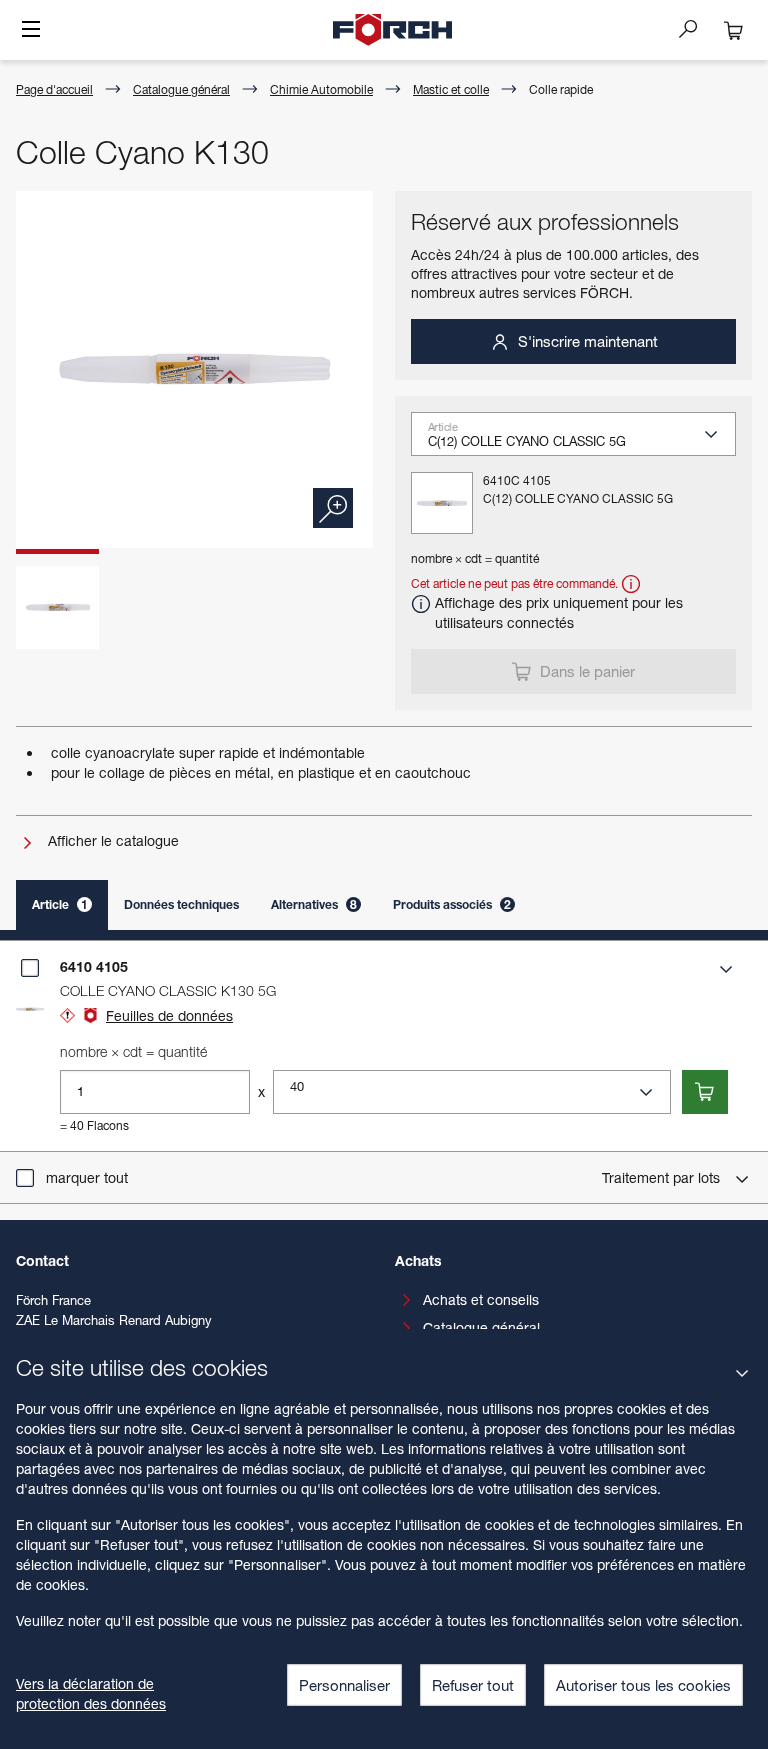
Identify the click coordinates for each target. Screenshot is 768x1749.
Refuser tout (473, 1685)
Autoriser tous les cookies (643, 1685)
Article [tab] (60, 904)
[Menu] (31, 31)
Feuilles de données (169, 1015)
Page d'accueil (54, 89)
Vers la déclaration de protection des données (91, 1693)
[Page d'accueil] (393, 30)
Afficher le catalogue (111, 840)
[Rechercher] (696, 28)
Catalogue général (181, 89)
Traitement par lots (663, 1177)
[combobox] (581, 440)
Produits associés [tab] (452, 904)
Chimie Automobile (321, 89)
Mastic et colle (451, 89)
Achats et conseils (481, 1299)
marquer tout (87, 1177)
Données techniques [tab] (181, 904)
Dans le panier (585, 671)
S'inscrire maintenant (586, 341)
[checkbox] (30, 968)
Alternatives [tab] (314, 904)
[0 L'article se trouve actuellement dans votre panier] (734, 30)
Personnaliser (344, 1685)
